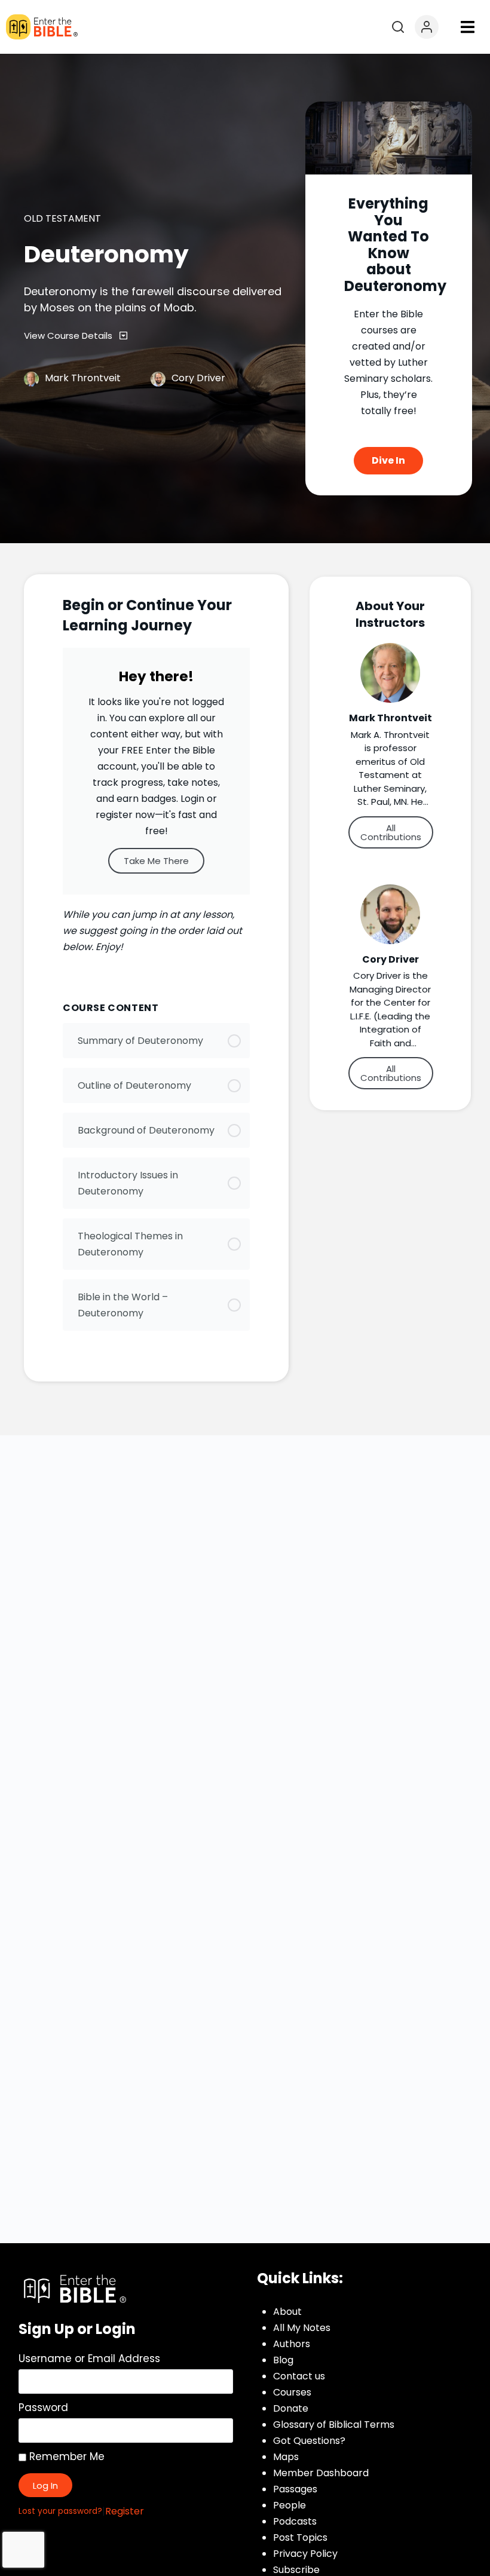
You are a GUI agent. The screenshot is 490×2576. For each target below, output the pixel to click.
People (290, 2505)
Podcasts (295, 2521)
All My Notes (302, 2328)
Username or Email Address (89, 2358)
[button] (467, 27)
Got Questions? (309, 2441)
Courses (292, 2392)
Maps (286, 2457)
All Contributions (391, 832)
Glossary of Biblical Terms (334, 2425)
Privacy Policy (305, 2554)
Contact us (299, 2376)
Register (125, 2511)
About (287, 2312)
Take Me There (156, 861)
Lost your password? (60, 2511)
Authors (292, 2344)
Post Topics (300, 2537)
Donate (291, 2408)
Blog (283, 2360)
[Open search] (398, 27)
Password (43, 2407)
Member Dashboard (321, 2473)
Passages (295, 2489)
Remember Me (65, 2456)
